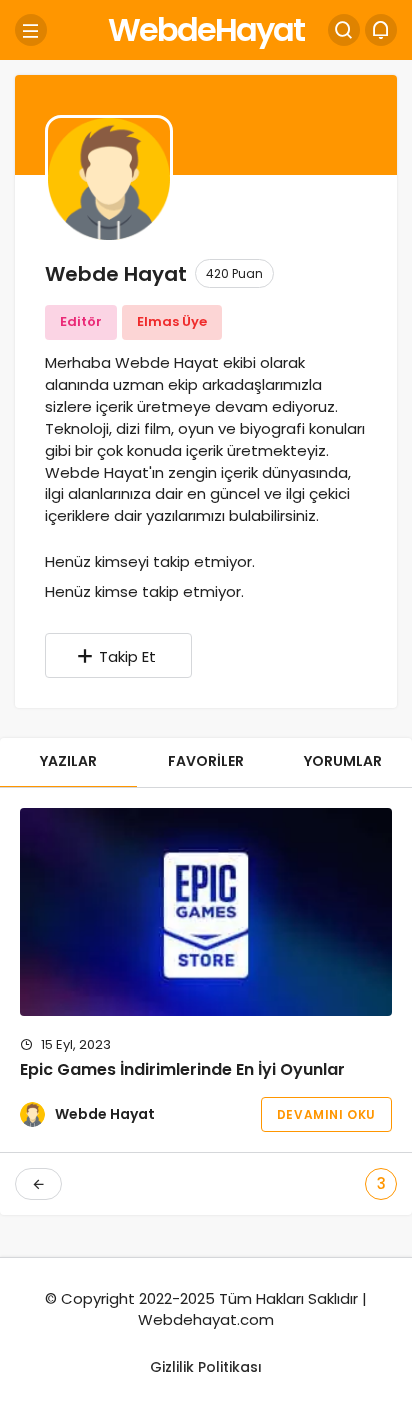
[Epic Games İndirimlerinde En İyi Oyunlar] (206, 912)
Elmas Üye (172, 321)
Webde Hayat (105, 1114)
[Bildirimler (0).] (381, 30)
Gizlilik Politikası (206, 1367)
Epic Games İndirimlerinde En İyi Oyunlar (182, 1070)
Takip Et (127, 656)
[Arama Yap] (344, 30)
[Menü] (31, 30)
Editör (81, 321)
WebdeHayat (206, 29)
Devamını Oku (326, 1114)
